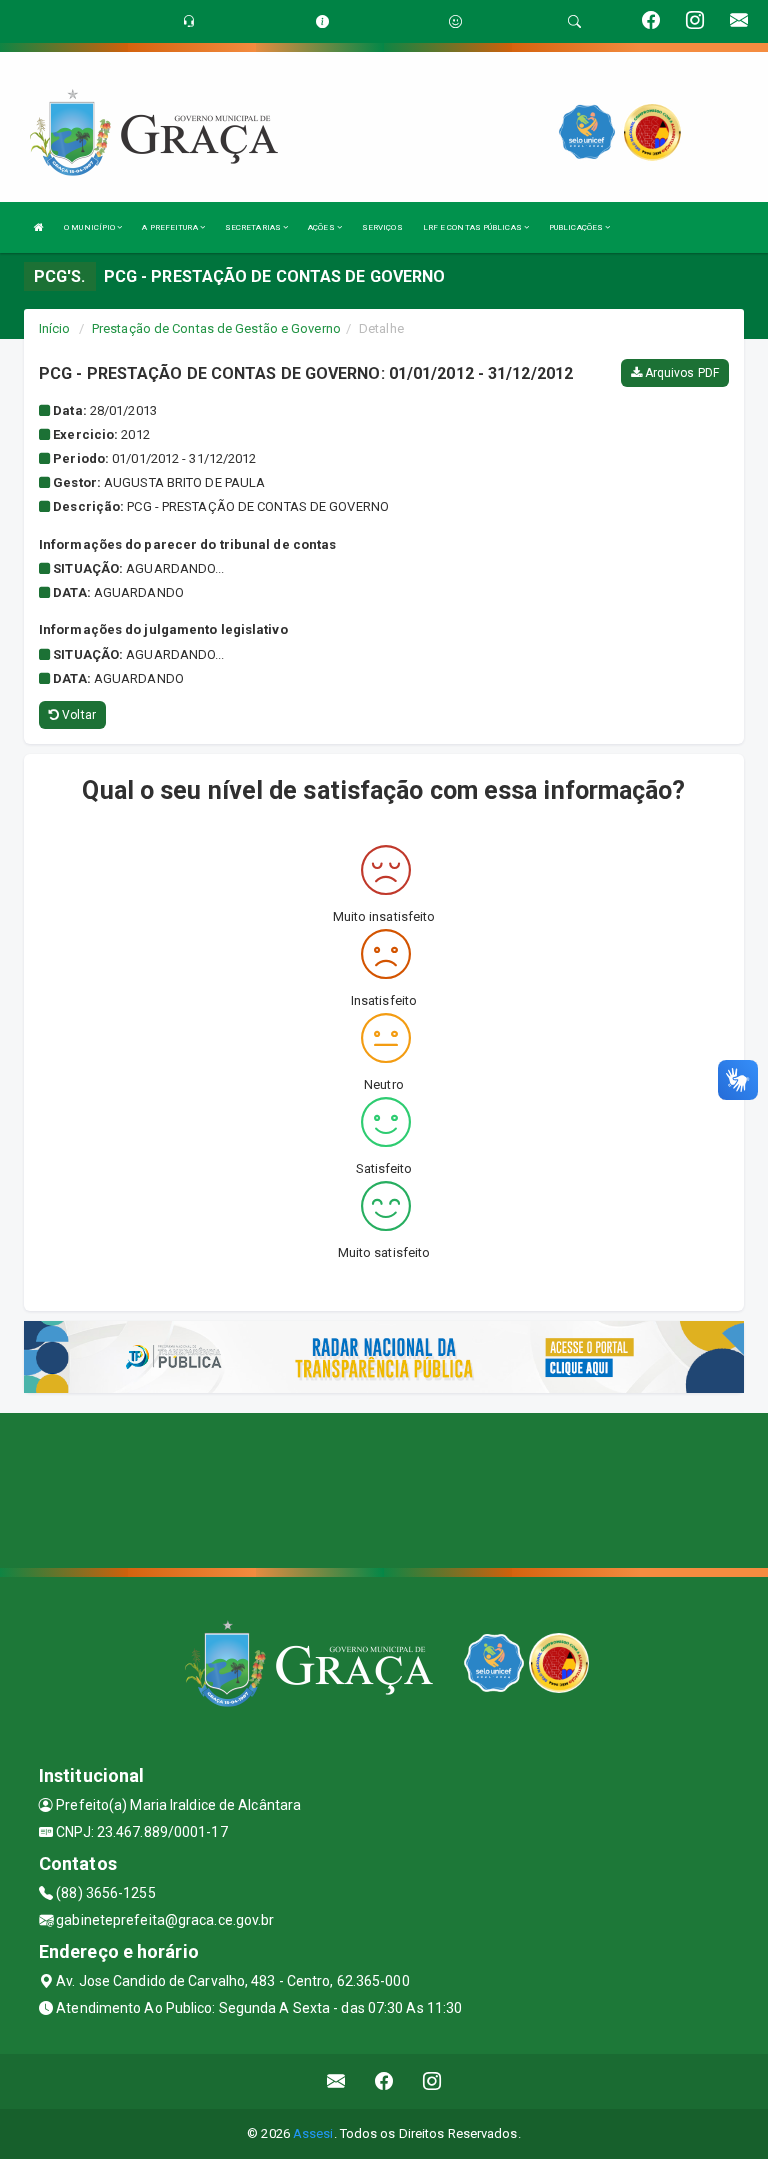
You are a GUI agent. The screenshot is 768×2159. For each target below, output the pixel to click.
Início (55, 328)
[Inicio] (39, 227)
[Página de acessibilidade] (455, 21)
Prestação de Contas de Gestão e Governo (216, 328)
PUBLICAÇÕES (577, 227)
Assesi (313, 2133)
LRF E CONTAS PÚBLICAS (473, 227)
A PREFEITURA (170, 227)
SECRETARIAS (254, 227)
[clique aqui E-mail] (336, 2081)
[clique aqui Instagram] (432, 2081)
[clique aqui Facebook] (384, 2081)
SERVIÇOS (382, 227)
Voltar (77, 715)
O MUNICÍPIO (90, 227)
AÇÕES (322, 227)
